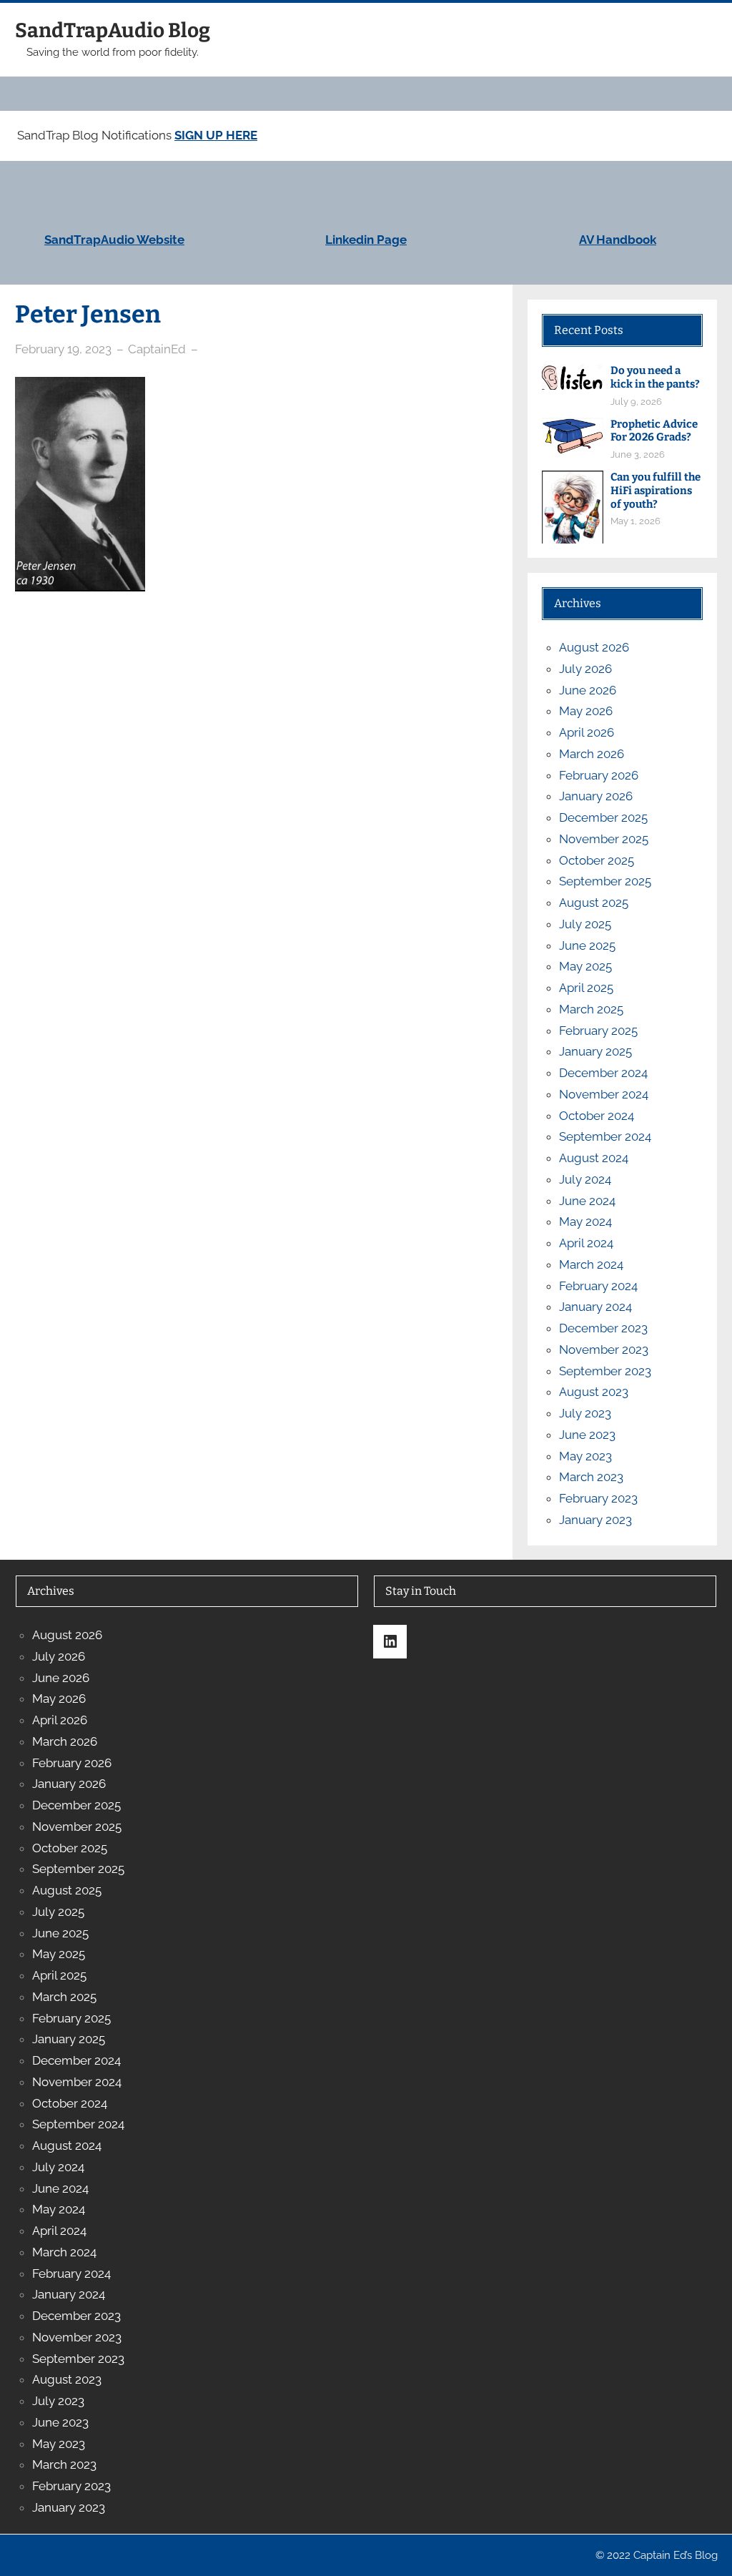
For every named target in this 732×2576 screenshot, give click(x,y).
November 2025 (604, 839)
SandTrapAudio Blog (113, 30)
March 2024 (591, 1264)
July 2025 (585, 924)
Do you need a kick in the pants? (655, 377)
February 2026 (599, 775)
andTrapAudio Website (118, 240)
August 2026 (594, 647)
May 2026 (586, 711)
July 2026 (585, 669)
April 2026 (587, 732)
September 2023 (605, 1371)
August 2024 (594, 1158)
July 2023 (585, 1413)
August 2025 (594, 903)
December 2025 (603, 817)
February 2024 (598, 1286)
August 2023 (594, 1392)
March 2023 (591, 1477)
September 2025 (605, 881)
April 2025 (586, 988)
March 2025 (591, 1009)
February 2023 (598, 1498)
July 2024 (585, 1179)
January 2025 (595, 1051)
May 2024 (585, 1221)
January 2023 (595, 1520)
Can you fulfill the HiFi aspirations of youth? (656, 491)
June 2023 (587, 1435)
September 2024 (605, 1136)
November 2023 (604, 1350)
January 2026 (596, 796)
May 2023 (585, 1456)
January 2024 (595, 1307)
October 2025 (597, 860)
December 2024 (603, 1073)
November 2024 (604, 1094)
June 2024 (587, 1201)
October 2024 (597, 1116)
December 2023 (603, 1328)
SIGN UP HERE (216, 135)
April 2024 (586, 1243)
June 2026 (588, 690)
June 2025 (587, 945)
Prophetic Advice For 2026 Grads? (654, 431)
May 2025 (585, 966)
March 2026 (592, 754)
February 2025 (598, 1031)
